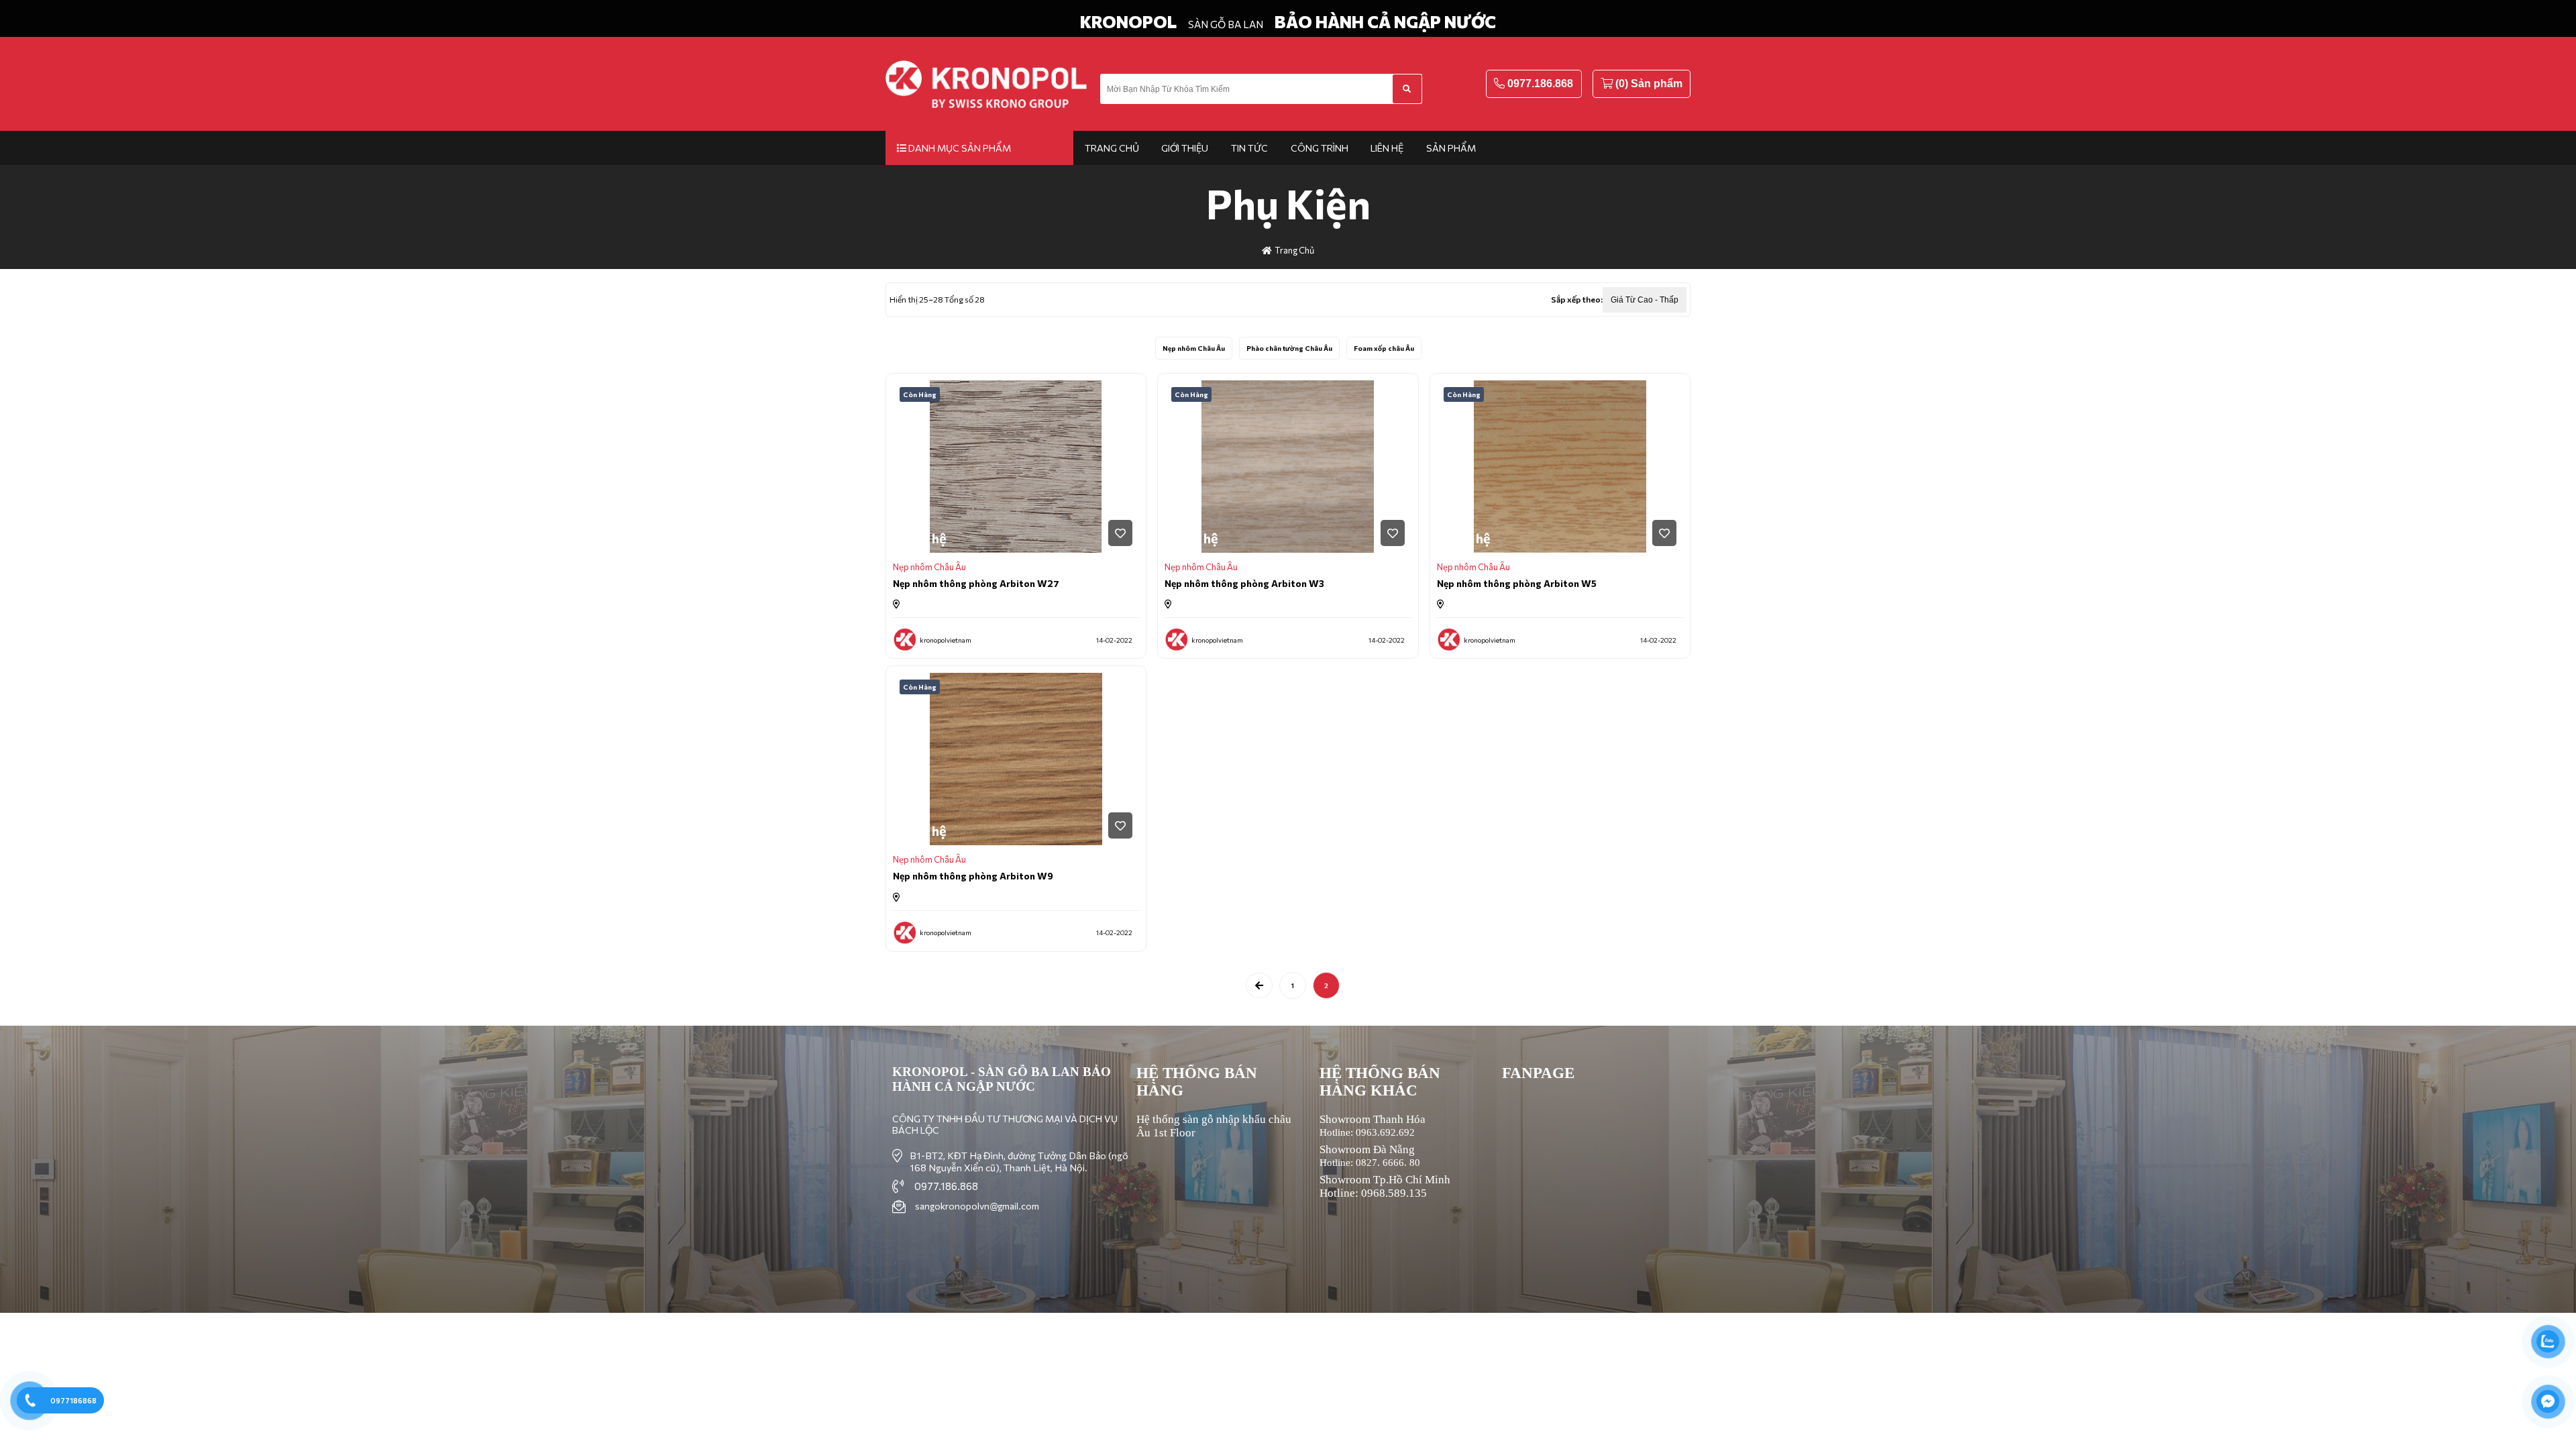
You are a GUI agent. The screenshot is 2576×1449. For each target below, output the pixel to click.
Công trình (1320, 148)
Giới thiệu (1185, 148)
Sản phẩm (1451, 148)
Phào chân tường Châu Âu (1289, 348)
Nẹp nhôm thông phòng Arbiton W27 (976, 583)
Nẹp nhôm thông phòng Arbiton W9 (973, 876)
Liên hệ (1387, 148)
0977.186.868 (1540, 84)
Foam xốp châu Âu (1384, 348)
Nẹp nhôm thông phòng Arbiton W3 (1244, 583)
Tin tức (1249, 148)
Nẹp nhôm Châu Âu (1194, 348)
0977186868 (73, 1400)
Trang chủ (1112, 148)
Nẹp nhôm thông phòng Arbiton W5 (1517, 583)
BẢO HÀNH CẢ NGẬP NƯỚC (1385, 21)
